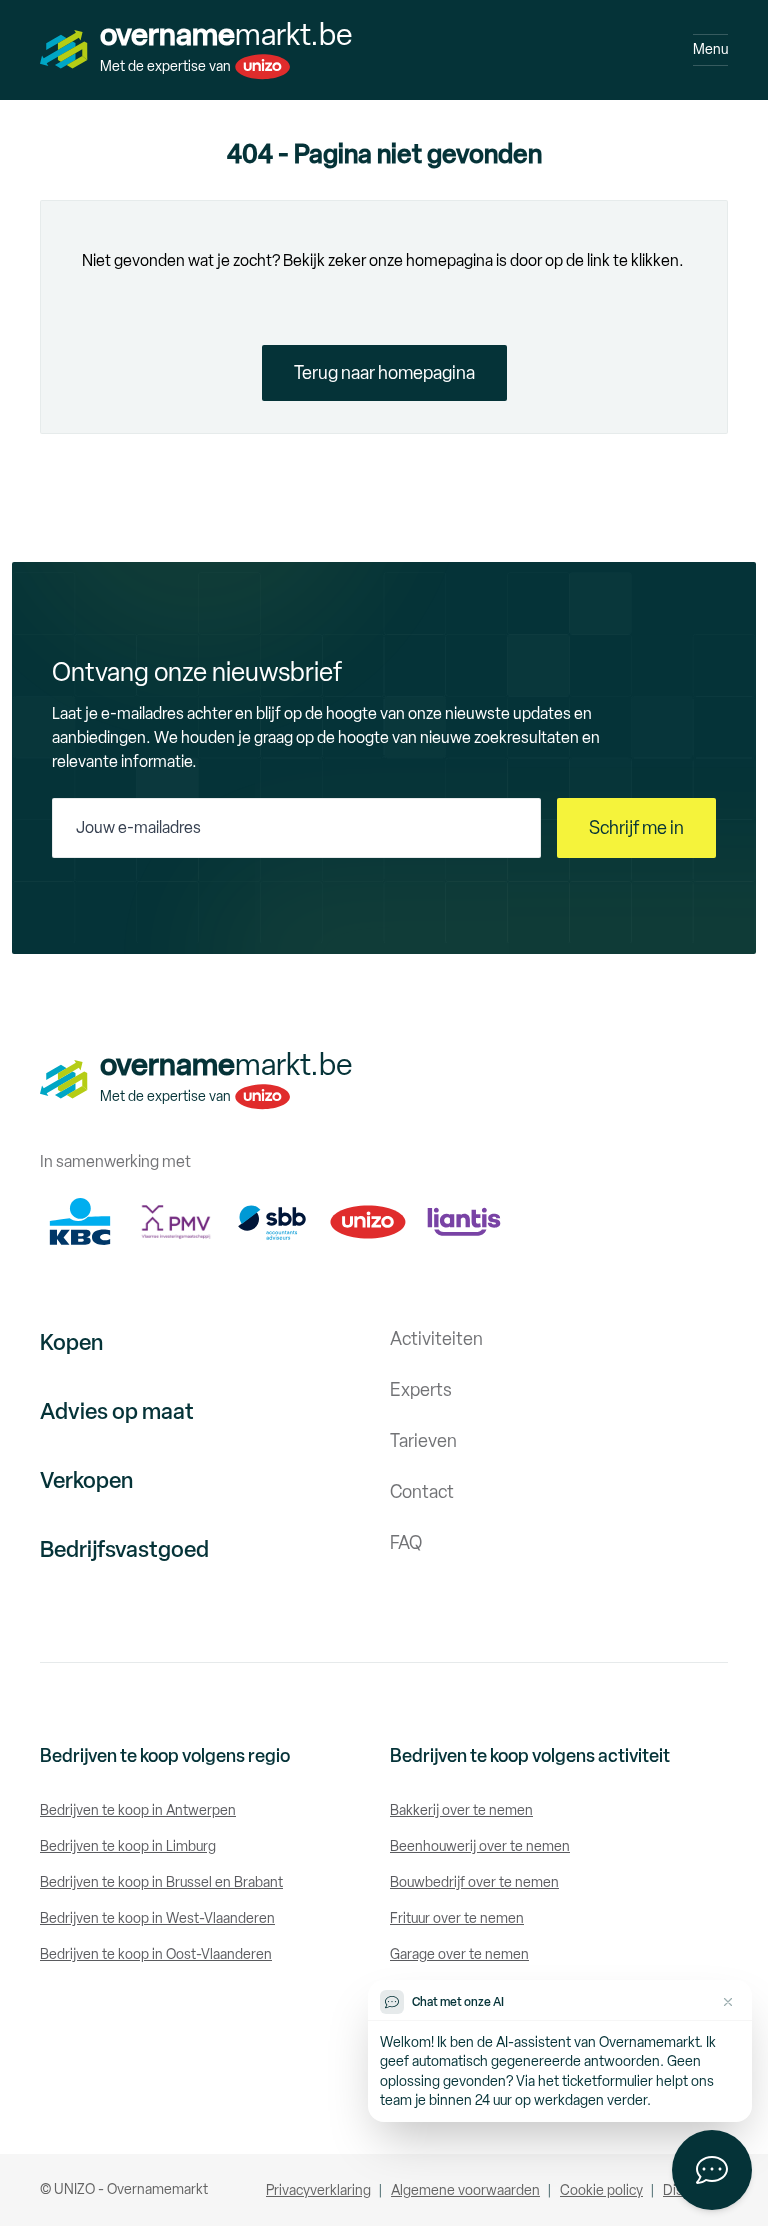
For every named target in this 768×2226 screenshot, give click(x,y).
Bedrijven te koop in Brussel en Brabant (161, 1882)
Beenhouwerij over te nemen (480, 1846)
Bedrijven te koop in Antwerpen (138, 1810)
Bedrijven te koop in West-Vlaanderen (157, 1918)
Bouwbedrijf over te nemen (474, 1882)
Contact (422, 1492)
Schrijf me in (636, 828)
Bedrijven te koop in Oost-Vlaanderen (156, 1954)
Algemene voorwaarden (465, 2190)
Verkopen (86, 1480)
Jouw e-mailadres (138, 827)
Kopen (71, 1342)
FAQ (406, 1543)
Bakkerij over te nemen (461, 1810)
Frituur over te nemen (457, 1918)
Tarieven (423, 1441)
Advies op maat (117, 1411)
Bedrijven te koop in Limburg (128, 1846)
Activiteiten (436, 1339)
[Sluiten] (728, 2002)
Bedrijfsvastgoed (124, 1549)
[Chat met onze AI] (712, 2170)
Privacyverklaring (318, 2190)
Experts (421, 1390)
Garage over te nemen (459, 1954)
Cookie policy (601, 2190)
